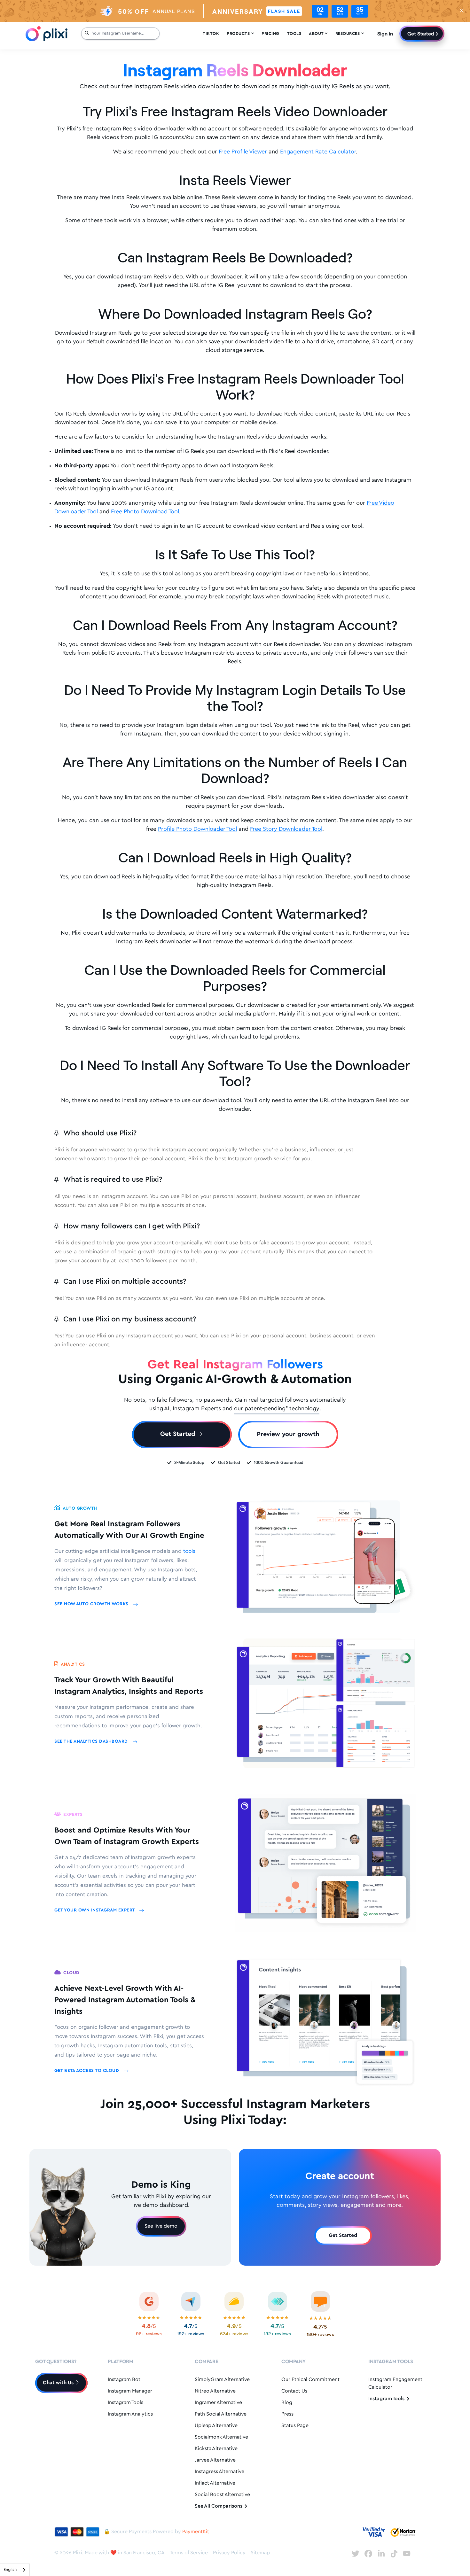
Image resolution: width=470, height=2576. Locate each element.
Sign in (385, 33)
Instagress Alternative (219, 2472)
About (318, 34)
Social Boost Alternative (222, 2495)
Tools (294, 34)
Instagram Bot (124, 2380)
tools (189, 1551)
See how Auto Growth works (92, 1604)
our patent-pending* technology (277, 1409)
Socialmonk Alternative (221, 2437)
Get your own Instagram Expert (95, 1910)
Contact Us (294, 2391)
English (10, 2570)
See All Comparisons (219, 2506)
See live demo (161, 2226)
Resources (350, 34)
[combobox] (15, 2570)
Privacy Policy (229, 2553)
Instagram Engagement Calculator (395, 2383)
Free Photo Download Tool (145, 512)
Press (287, 2414)
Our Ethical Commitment (310, 2380)
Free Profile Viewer (243, 152)
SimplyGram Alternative (222, 2380)
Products (240, 34)
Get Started (421, 33)
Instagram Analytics (130, 2414)
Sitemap (260, 2553)
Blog (287, 2403)
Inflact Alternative (215, 2483)
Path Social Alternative (221, 2414)
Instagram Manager (130, 2391)
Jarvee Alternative (215, 2460)
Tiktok (211, 34)
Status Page (295, 2426)
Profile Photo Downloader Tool (197, 829)
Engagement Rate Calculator (318, 152)
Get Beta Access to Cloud (87, 2071)
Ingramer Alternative (218, 2403)
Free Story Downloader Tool (286, 829)
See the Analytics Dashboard (92, 1742)
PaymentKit (196, 2532)
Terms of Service (189, 2553)
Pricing (270, 34)
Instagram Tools (125, 2403)
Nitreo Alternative (215, 2391)
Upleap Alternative (216, 2426)
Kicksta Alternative (216, 2449)
